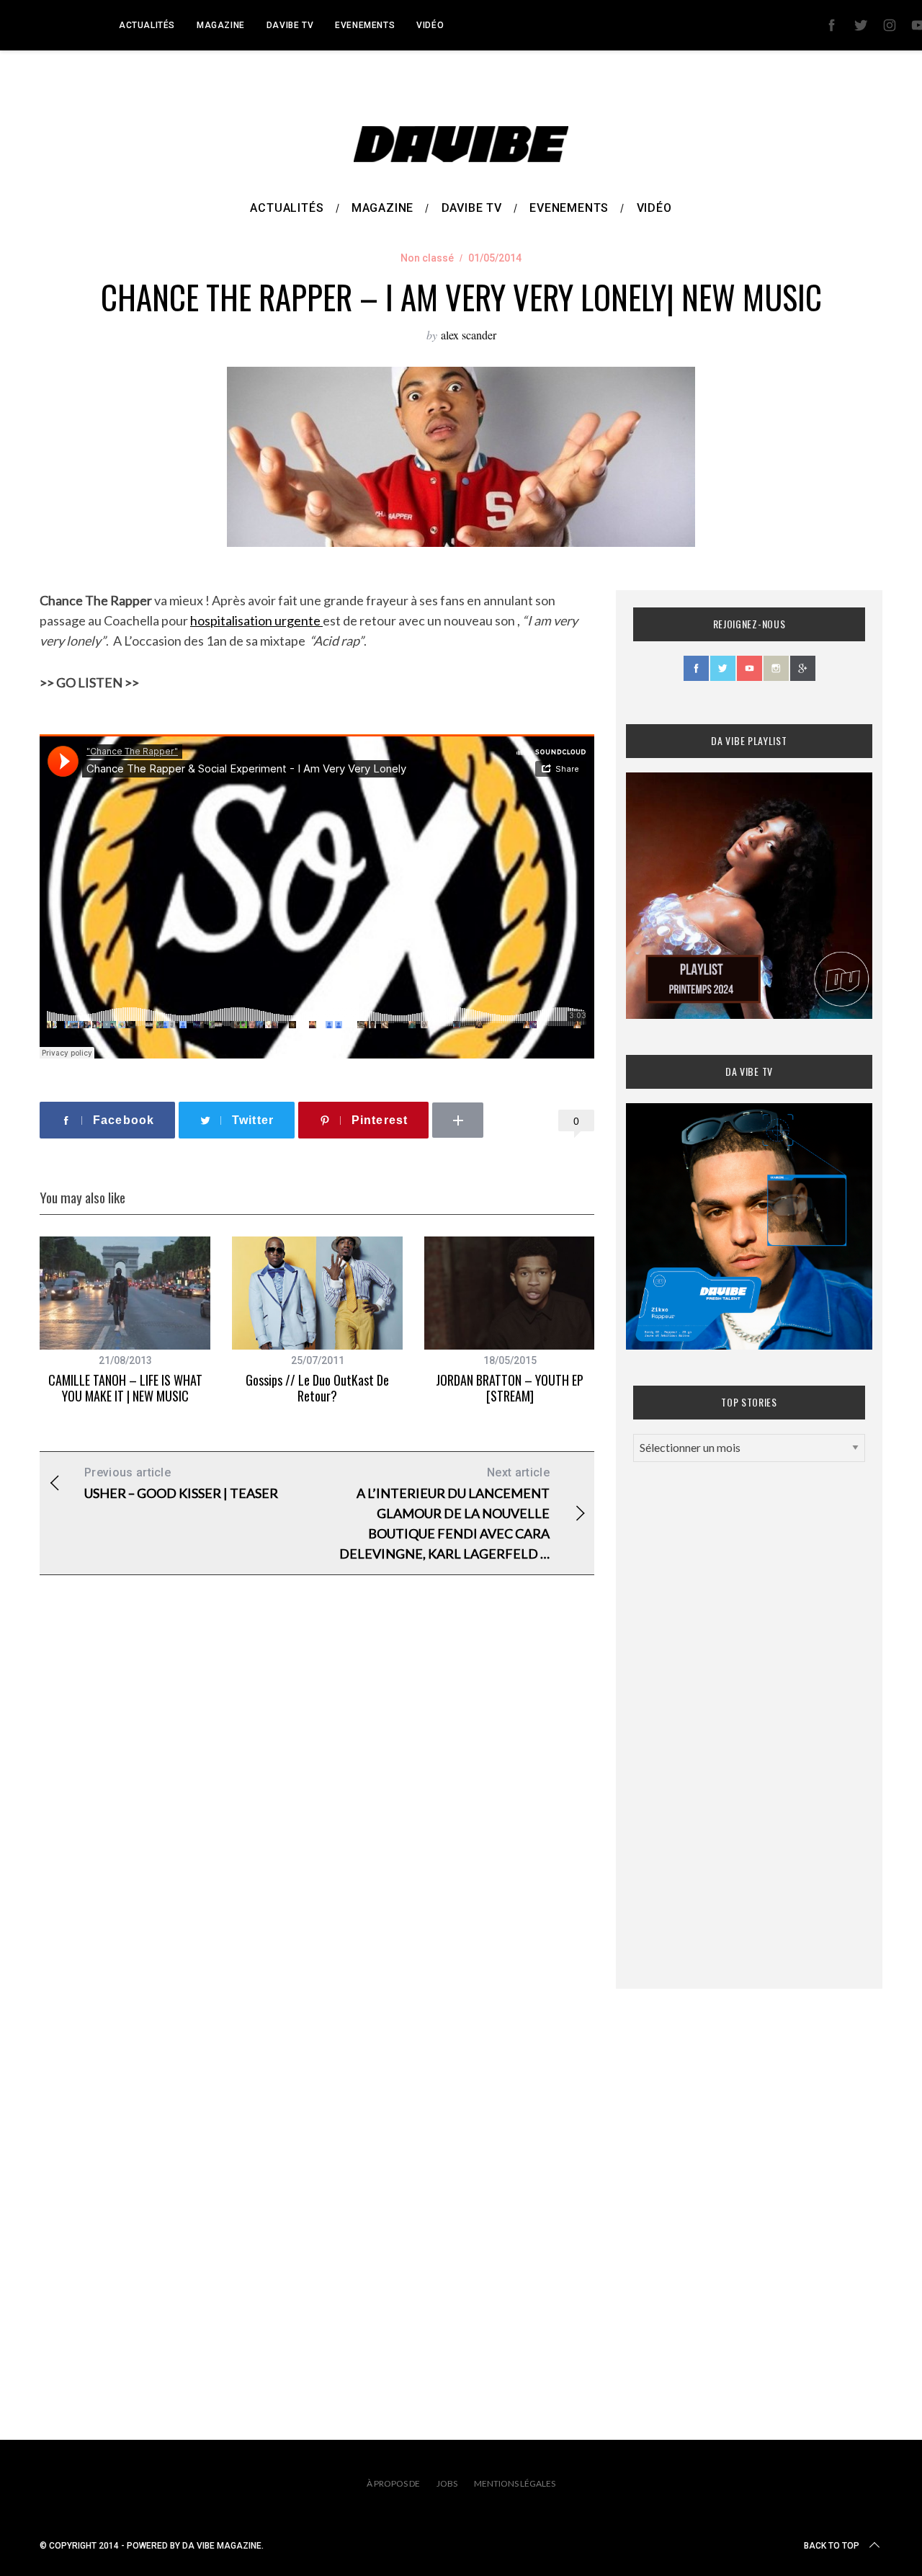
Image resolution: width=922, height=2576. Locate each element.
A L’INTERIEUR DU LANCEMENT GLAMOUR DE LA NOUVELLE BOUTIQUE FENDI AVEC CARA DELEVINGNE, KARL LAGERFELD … (444, 1514)
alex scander (469, 335)
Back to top (832, 2546)
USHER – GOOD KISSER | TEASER (181, 1483)
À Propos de (393, 2483)
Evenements (365, 25)
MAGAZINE (221, 25)
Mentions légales (515, 2483)
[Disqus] (317, 1819)
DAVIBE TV (290, 25)
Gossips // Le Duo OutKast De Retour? (317, 1388)
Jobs (447, 2483)
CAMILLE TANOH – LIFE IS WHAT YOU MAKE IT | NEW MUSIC (125, 1388)
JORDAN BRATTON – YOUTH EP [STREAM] (510, 1388)
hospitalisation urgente (256, 620)
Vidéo (430, 25)
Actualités (147, 25)
